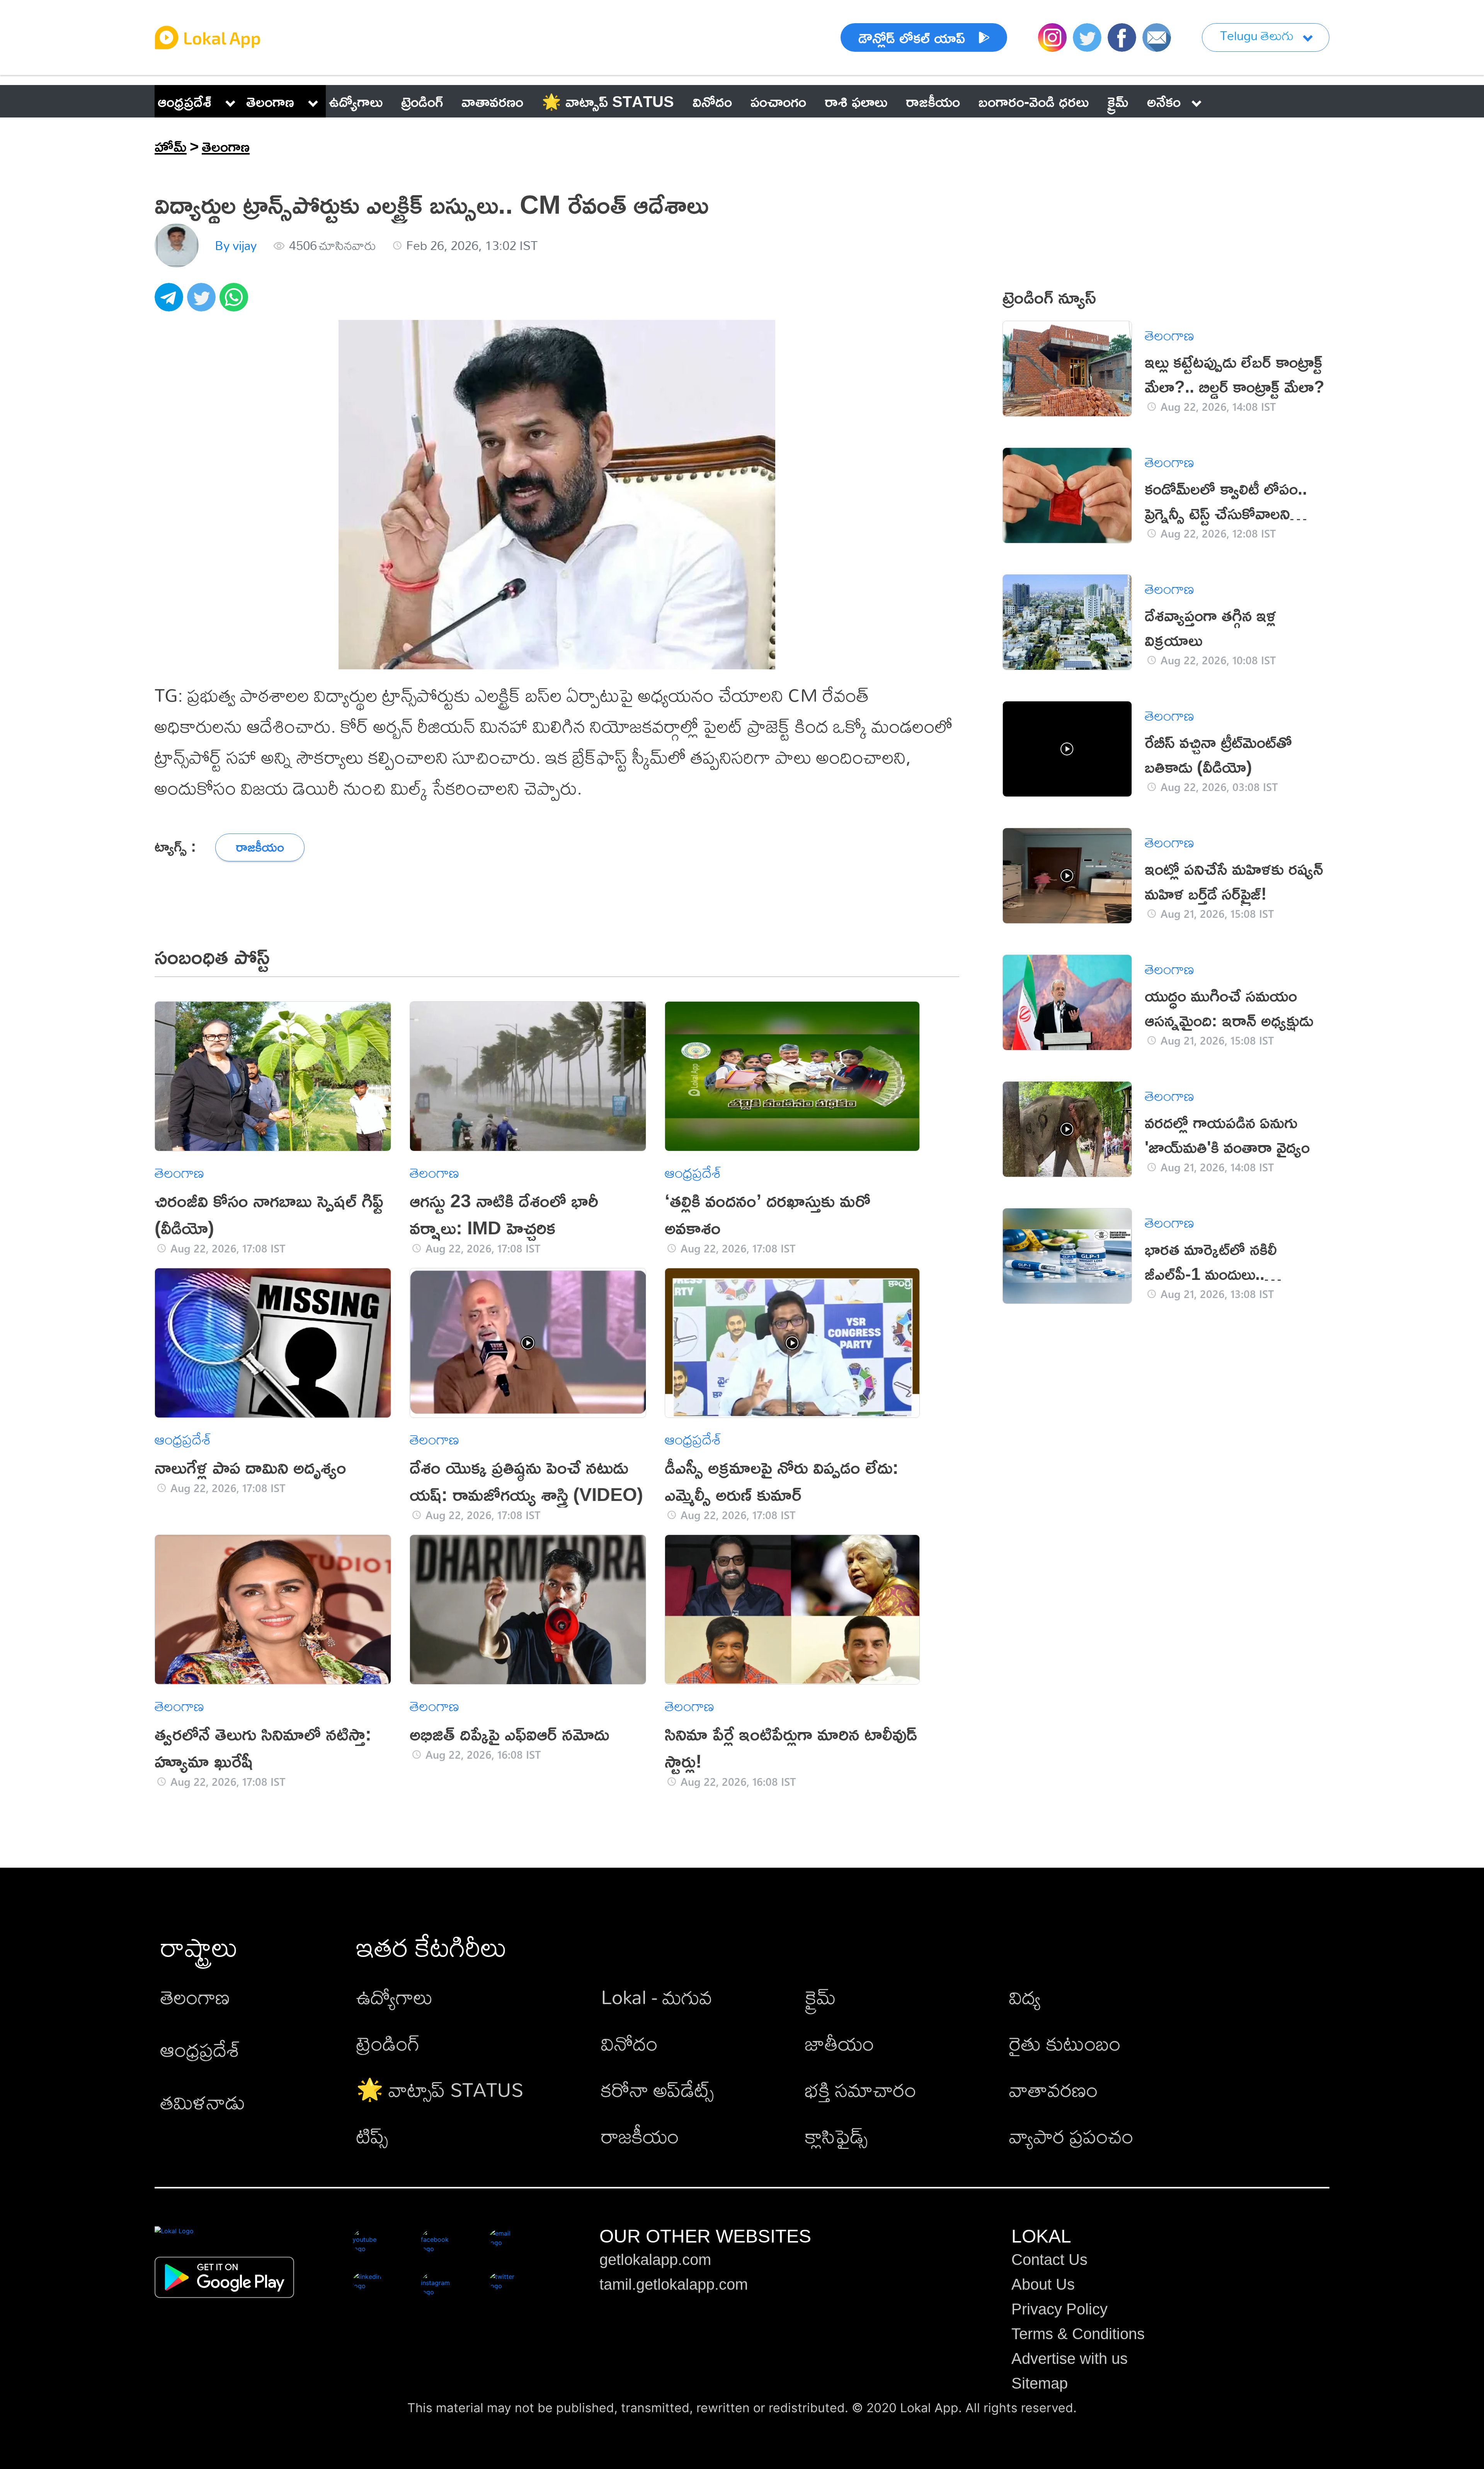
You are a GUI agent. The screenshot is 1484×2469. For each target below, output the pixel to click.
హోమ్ (171, 146)
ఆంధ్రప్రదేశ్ (185, 101)
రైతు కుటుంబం (1065, 2043)
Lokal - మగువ (657, 1997)
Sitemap (1040, 2383)
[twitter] (203, 301)
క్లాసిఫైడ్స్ (836, 2136)
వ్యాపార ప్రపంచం (1071, 2136)
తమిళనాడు (203, 2102)
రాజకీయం (640, 2136)
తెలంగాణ (270, 101)
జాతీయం (840, 2043)
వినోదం (629, 2043)
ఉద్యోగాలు (395, 1997)
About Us (1043, 2284)
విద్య (1025, 1997)
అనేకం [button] (1164, 101)
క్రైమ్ (820, 1997)
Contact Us (1049, 2260)
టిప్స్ (372, 2136)
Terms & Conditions (1078, 2334)
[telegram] (171, 301)
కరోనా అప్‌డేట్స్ (657, 2089)
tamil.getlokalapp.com (674, 2284)
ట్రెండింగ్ (388, 2043)
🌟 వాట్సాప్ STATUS (440, 2089)
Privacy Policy (1059, 2309)
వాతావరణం (1053, 2089)
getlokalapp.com (655, 2260)
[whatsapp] (236, 301)
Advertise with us (1070, 2358)
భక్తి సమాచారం (861, 2089)
